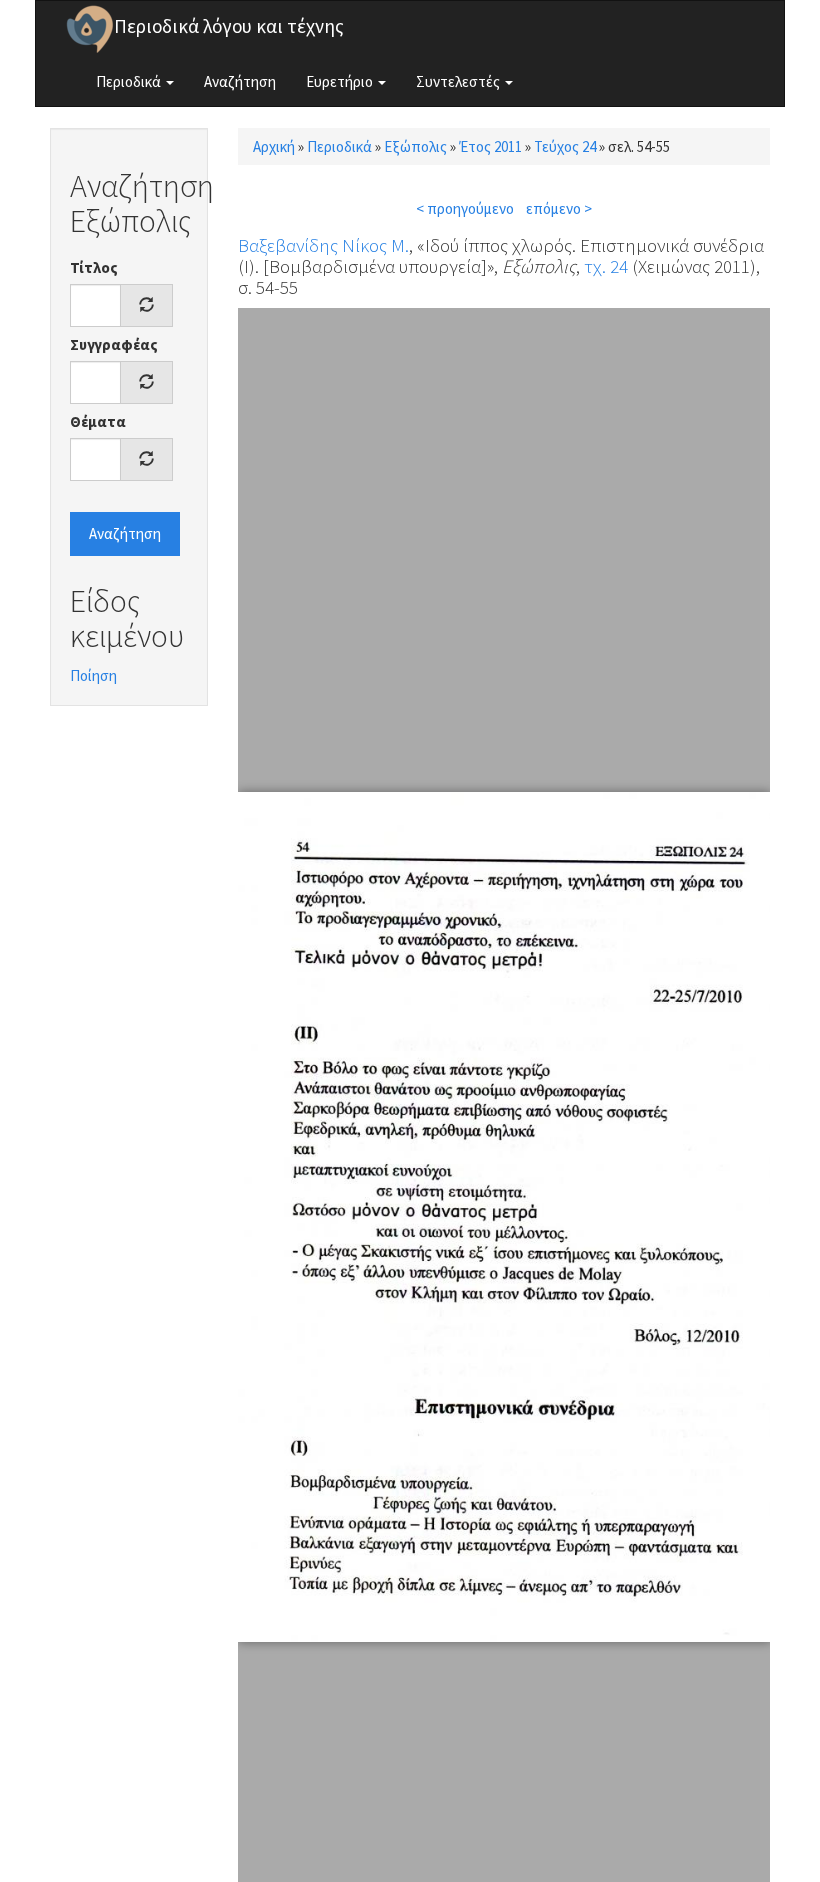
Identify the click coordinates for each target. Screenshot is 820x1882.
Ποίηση (93, 675)
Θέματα (98, 421)
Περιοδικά (130, 81)
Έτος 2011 (490, 146)
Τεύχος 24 (565, 146)
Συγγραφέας (114, 344)
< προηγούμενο (465, 208)
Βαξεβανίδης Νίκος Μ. (323, 245)
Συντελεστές (459, 81)
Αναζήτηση (240, 81)
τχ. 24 (606, 266)
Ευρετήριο (341, 81)
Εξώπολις (415, 146)
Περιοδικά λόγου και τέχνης (229, 26)
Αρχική (274, 146)
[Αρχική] (90, 29)
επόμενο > (559, 208)
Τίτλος (94, 267)
